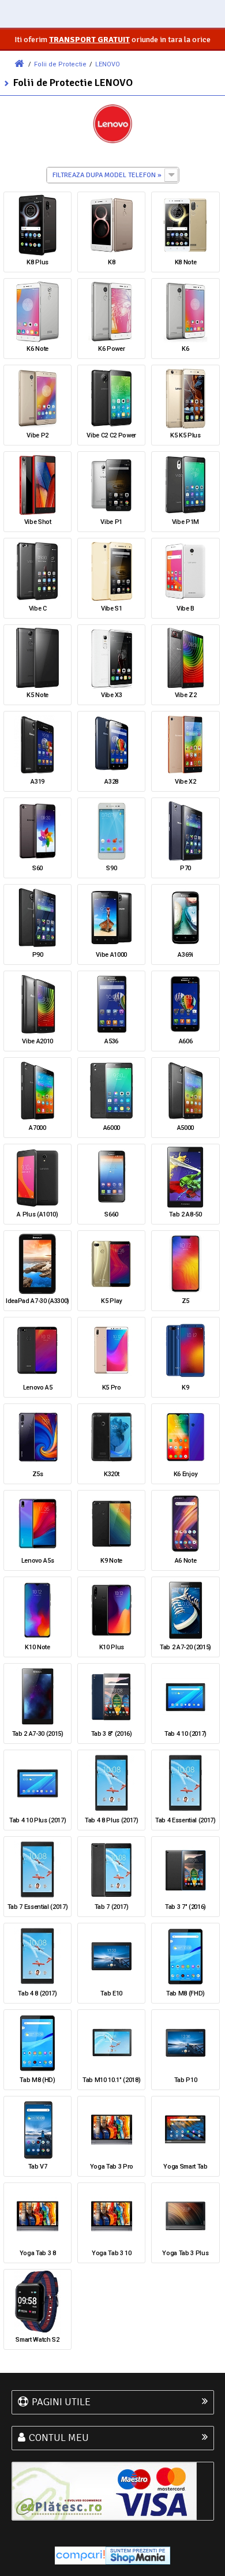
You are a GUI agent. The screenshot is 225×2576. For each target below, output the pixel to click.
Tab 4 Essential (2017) (185, 1820)
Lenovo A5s (38, 1561)
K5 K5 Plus (185, 435)
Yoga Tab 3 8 (38, 2253)
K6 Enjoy (185, 1474)
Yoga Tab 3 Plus (185, 2253)
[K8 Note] (185, 225)
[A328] (111, 744)
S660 (111, 1214)
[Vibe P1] (111, 485)
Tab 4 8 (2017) (37, 1993)
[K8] (111, 225)
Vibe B (185, 609)
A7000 (37, 1128)
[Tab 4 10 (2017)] (185, 1697)
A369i (185, 955)
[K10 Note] (37, 1610)
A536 (111, 1041)
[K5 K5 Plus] (185, 398)
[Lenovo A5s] (37, 1523)
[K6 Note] (37, 312)
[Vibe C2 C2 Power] (111, 398)
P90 (38, 955)
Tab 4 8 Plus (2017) (112, 1820)
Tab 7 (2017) (112, 1907)
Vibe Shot (38, 522)
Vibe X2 (185, 782)
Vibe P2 (37, 435)
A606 (186, 1041)
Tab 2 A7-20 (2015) (185, 1647)
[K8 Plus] (37, 225)
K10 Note (37, 1647)
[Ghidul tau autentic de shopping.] (80, 2555)
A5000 (185, 1128)
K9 (185, 1388)
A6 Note (186, 1561)
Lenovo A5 (38, 1388)
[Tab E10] (111, 1956)
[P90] (37, 918)
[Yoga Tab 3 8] (37, 2216)
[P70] (185, 831)
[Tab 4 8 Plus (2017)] (111, 1783)
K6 (185, 349)
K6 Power (111, 349)
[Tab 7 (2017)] (111, 1870)
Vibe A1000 (111, 955)
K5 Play (111, 1301)
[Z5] (185, 1264)
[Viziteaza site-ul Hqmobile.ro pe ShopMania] (138, 2555)
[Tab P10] (185, 2043)
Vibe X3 (112, 695)
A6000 (112, 1128)
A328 (111, 782)
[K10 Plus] (111, 1610)
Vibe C (38, 609)
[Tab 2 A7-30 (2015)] (37, 1697)
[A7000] (37, 1091)
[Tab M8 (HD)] (37, 2043)
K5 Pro (112, 1388)
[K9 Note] (111, 1523)
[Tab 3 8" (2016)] (111, 1697)
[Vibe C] (37, 571)
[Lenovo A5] (37, 1350)
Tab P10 (186, 2080)
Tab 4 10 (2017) (185, 1734)
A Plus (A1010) (37, 1214)
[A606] (185, 1004)
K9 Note (111, 1561)
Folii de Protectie (60, 64)
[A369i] (185, 918)
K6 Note (37, 349)
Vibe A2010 (37, 1041)
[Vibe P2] (37, 398)
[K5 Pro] (111, 1350)
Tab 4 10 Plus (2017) (37, 1820)
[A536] (111, 1004)
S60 (37, 868)
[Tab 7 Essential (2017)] (37, 1870)
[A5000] (185, 1091)
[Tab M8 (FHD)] (185, 1956)
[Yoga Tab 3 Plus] (185, 2216)
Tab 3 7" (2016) (185, 1907)
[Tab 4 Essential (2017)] (185, 1783)
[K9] (185, 1350)
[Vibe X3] (111, 658)
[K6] (185, 312)
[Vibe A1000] (111, 918)
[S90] (111, 831)
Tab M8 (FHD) (185, 1993)
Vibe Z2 (186, 695)
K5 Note (37, 695)
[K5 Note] (37, 658)
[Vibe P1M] (185, 485)
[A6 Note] (185, 1523)
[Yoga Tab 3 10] (111, 2216)
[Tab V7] (37, 2129)
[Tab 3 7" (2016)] (185, 1870)
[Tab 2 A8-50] (185, 1177)
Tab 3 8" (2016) (112, 1734)
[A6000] (111, 1091)
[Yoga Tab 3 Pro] (111, 2129)
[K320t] (111, 1437)
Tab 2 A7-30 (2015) (38, 1734)
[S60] (37, 831)
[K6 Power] (111, 312)
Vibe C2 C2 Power (111, 435)
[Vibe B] (185, 571)
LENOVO (108, 64)
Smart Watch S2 (37, 2340)
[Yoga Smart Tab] (185, 2129)
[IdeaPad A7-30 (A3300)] (37, 1264)
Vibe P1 (111, 522)
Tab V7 (38, 2167)
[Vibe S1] (111, 571)
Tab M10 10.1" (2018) (111, 2080)
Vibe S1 (112, 609)
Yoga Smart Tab (185, 2167)
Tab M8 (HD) (37, 2080)
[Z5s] (37, 1437)
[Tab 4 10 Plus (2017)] (37, 1783)
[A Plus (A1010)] (37, 1177)
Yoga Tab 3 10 (112, 2253)
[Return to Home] (19, 64)
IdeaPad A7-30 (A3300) (37, 1301)
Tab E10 (111, 1993)
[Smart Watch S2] (37, 2302)
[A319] (37, 744)
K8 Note (186, 262)
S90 (111, 868)
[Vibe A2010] (37, 1004)
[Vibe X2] (185, 744)
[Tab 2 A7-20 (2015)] (185, 1610)
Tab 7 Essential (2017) (38, 1907)
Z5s (38, 1474)
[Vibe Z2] (185, 658)
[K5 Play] (111, 1264)
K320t (111, 1474)
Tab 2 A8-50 (185, 1214)
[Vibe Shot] (37, 485)
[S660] (111, 1177)
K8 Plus (37, 262)
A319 (37, 782)
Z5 (185, 1301)
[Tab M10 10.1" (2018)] (111, 2043)
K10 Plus (112, 1647)
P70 (185, 868)
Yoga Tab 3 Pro (112, 2167)
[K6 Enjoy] (185, 1437)
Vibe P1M (185, 522)
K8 (111, 262)
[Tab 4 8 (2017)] (37, 1956)
